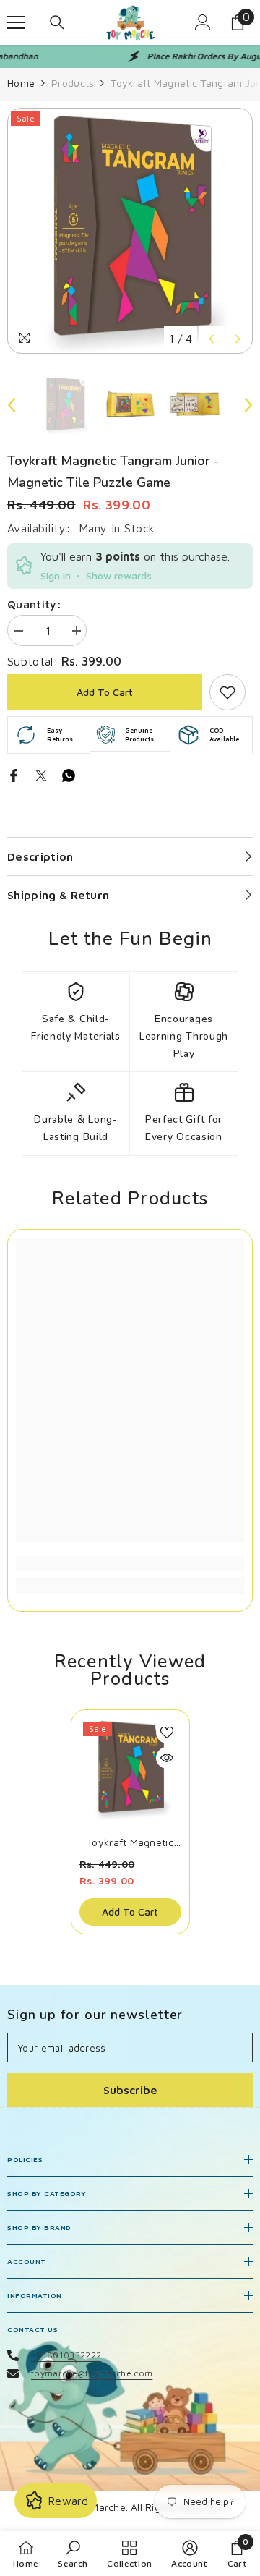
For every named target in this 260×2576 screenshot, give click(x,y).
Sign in (56, 575)
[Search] (57, 22)
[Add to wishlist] (167, 1733)
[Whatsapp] (69, 774)
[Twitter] (41, 774)
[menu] (16, 22)
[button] (211, 339)
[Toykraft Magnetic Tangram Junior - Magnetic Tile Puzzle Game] (130, 1769)
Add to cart (105, 692)
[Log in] (203, 22)
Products (73, 83)
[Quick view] (167, 1758)
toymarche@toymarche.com (92, 2373)
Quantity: (34, 604)
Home (21, 83)
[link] (227, 692)
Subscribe (130, 2090)
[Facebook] (14, 774)
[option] (130, 231)
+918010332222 (66, 2355)
